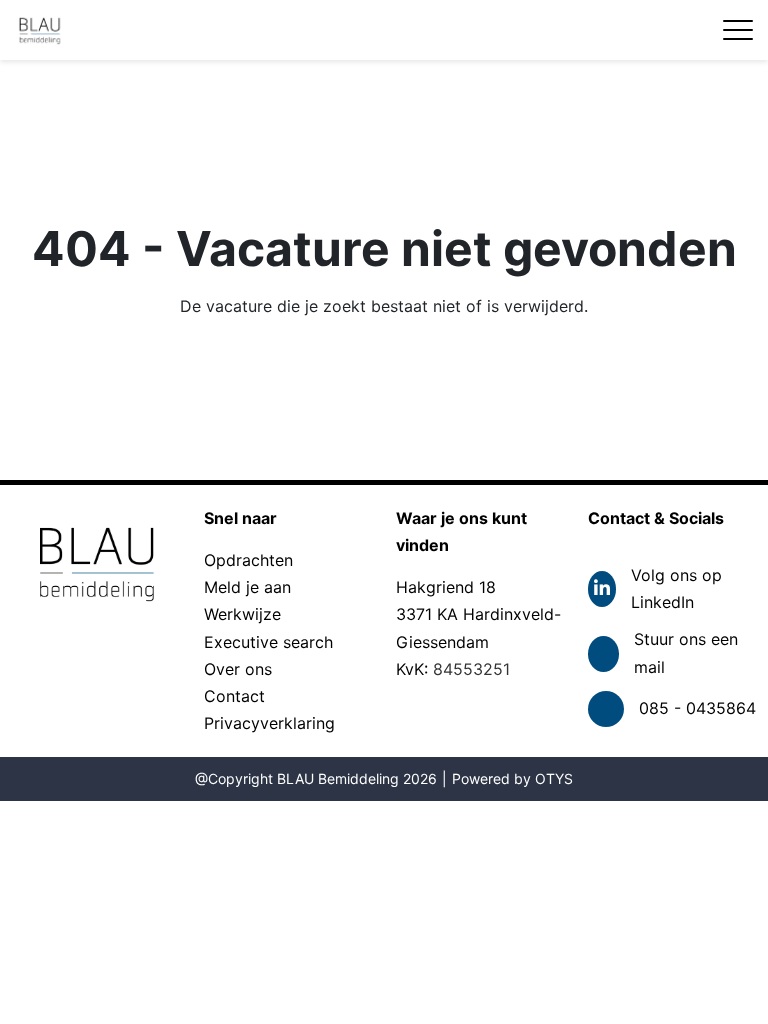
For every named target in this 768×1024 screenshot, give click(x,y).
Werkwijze (242, 614)
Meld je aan (247, 587)
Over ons (238, 669)
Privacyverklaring (269, 723)
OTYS (554, 778)
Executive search (268, 642)
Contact (234, 696)
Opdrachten (248, 560)
